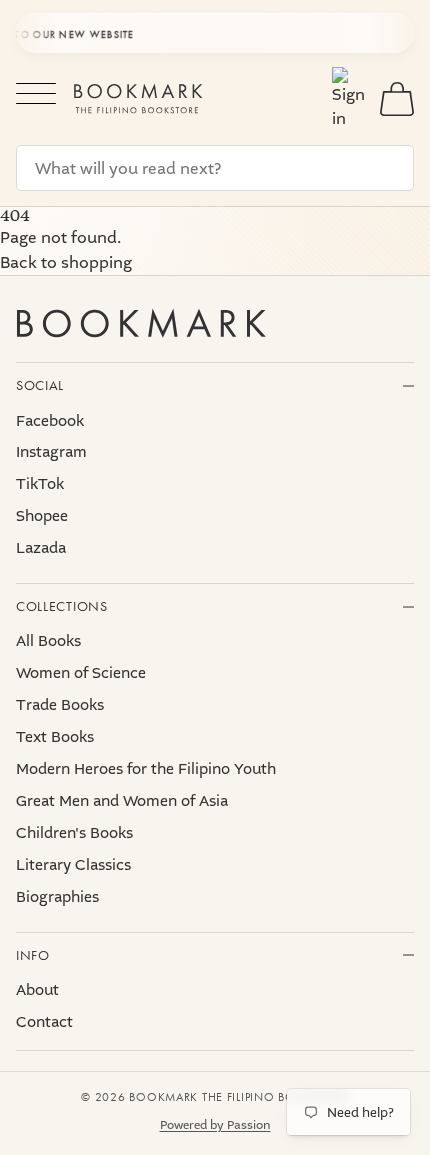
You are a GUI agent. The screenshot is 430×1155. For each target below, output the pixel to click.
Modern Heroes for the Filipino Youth (146, 769)
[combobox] (215, 168)
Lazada (41, 548)
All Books (48, 641)
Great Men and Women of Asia (122, 801)
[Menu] (36, 98)
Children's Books (74, 833)
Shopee (42, 516)
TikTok (40, 484)
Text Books (55, 737)
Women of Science (81, 673)
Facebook (50, 421)
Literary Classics (73, 865)
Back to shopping (66, 262)
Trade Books (60, 705)
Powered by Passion (215, 1125)
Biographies (57, 897)
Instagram (51, 452)
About (37, 990)
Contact (44, 1022)
